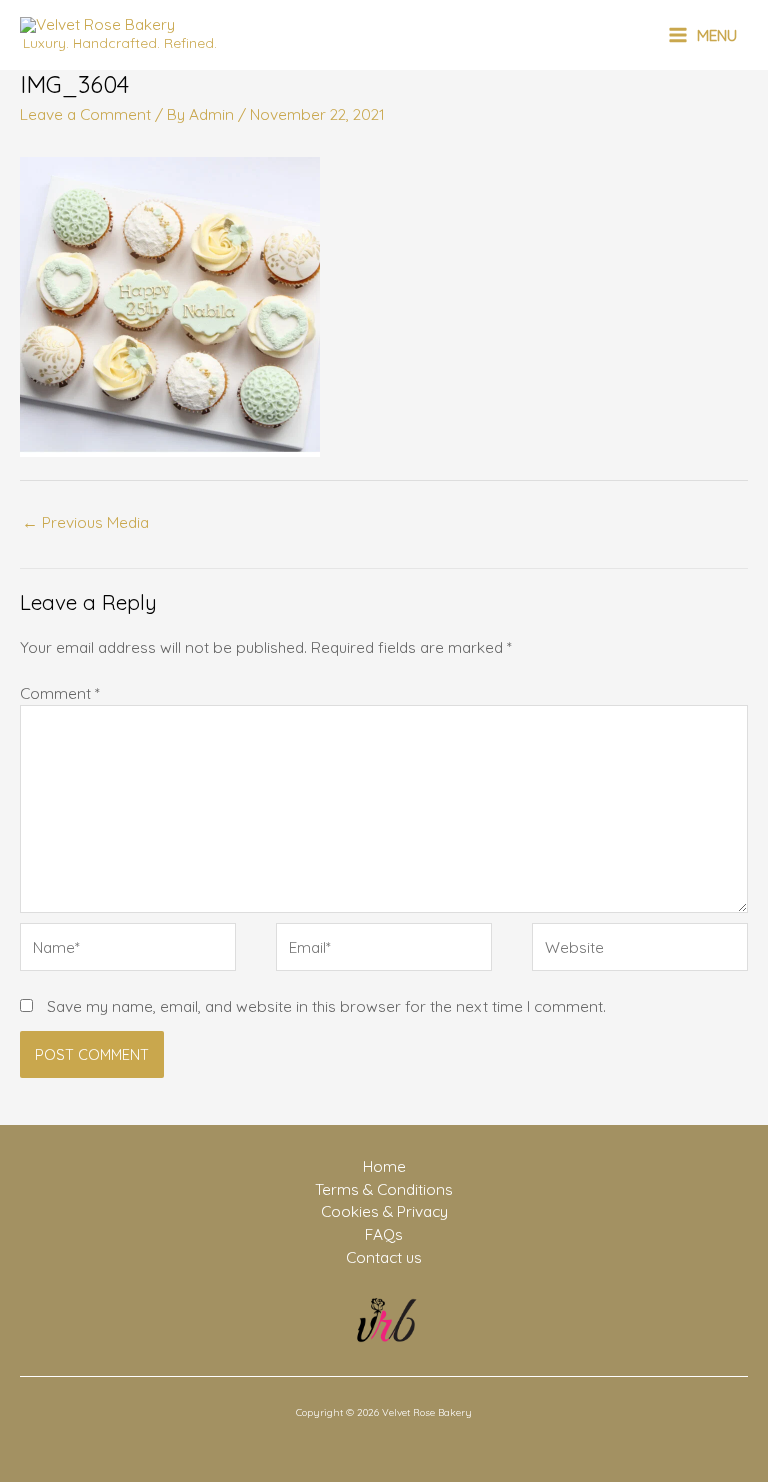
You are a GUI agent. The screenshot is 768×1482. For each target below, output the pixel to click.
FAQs (384, 1234)
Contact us (384, 1257)
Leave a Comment (85, 114)
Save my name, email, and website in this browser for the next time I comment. (326, 1006)
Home (384, 1166)
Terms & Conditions (384, 1189)
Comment (60, 693)
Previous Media (85, 522)
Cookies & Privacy (384, 1211)
